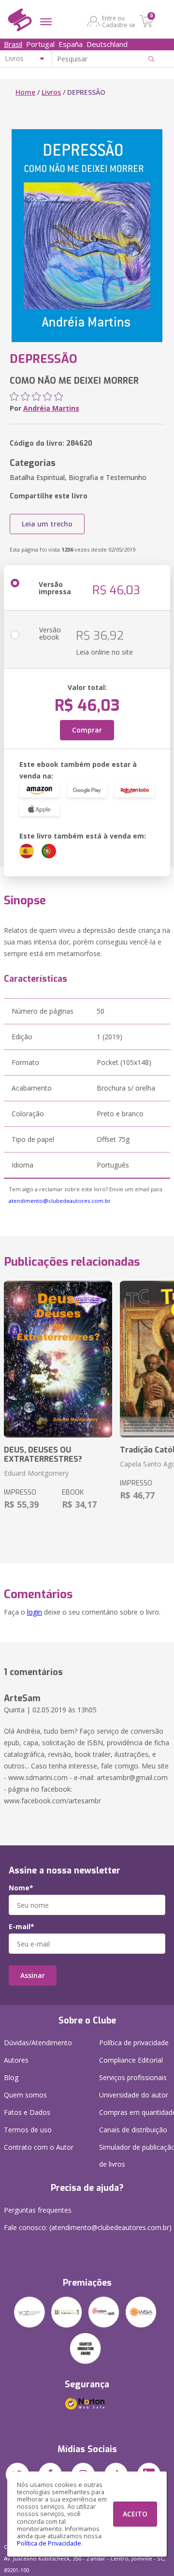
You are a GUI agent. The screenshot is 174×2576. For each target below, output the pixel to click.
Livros (51, 92)
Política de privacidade (134, 2043)
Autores (16, 2060)
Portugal (40, 44)
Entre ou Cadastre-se (119, 21)
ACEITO (135, 2514)
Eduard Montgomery (36, 1473)
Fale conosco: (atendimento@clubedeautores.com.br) (88, 2227)
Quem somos (25, 2095)
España (71, 44)
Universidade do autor (134, 2095)
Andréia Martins (51, 408)
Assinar (33, 1975)
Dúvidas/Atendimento (38, 2043)
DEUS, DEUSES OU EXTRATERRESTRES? (43, 1454)
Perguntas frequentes (38, 2210)
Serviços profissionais (133, 2077)
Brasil (13, 44)
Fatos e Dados (27, 2112)
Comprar (87, 730)
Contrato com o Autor (39, 2147)
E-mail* (22, 1927)
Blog (11, 2077)
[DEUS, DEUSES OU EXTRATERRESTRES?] (58, 1359)
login (35, 1612)
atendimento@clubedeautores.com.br (60, 1201)
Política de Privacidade (49, 2543)
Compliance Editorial (131, 2060)
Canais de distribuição (133, 2130)
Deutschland (107, 44)
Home (25, 92)
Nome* (21, 1888)
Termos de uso (28, 2130)
